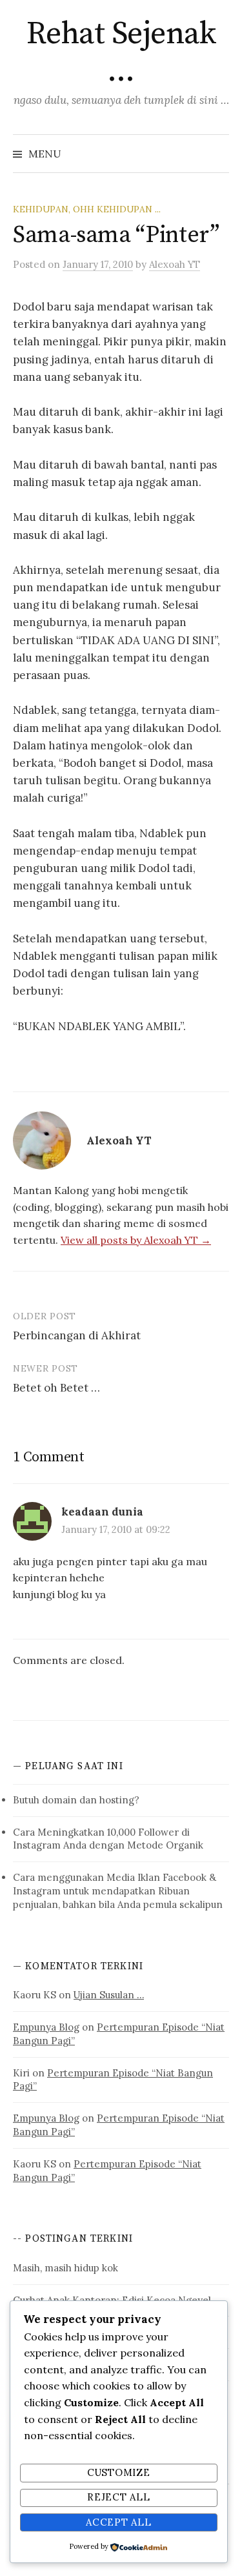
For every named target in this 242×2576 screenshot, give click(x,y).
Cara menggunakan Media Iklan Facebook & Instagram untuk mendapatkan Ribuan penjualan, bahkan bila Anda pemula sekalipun (118, 1891)
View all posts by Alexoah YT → (136, 1240)
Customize (119, 2472)
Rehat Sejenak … (121, 53)
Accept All (118, 2522)
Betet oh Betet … (56, 1388)
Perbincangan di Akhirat (77, 1335)
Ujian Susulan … (109, 1995)
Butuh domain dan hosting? (76, 1800)
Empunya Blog (46, 2027)
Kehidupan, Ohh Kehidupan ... (87, 209)
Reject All (118, 2497)
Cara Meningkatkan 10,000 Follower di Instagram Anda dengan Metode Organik (108, 1839)
